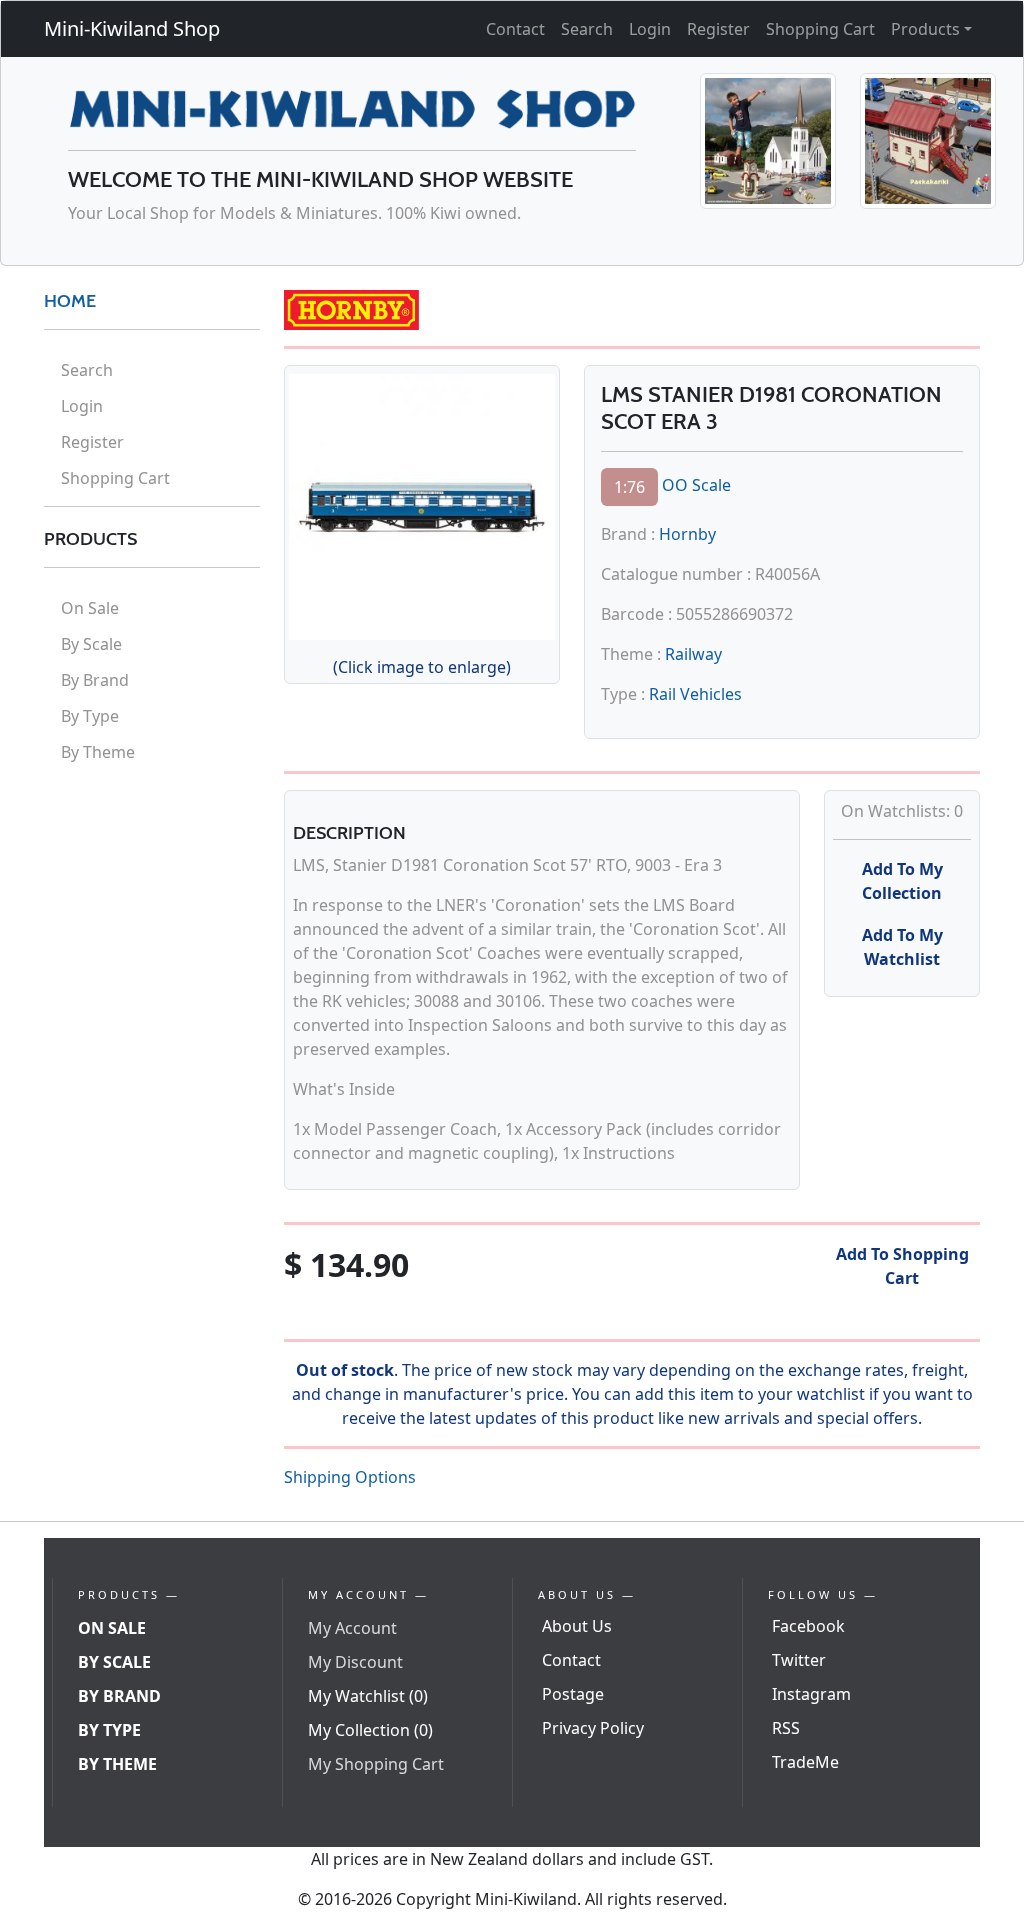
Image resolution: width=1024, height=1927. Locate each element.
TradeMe (805, 1762)
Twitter (799, 1660)
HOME (70, 301)
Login (650, 29)
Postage (573, 1694)
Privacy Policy (593, 1728)
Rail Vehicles (695, 694)
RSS (786, 1728)
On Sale (90, 608)
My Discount (355, 1662)
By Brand (95, 680)
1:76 (629, 487)
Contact (515, 29)
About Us (577, 1626)
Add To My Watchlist (902, 947)
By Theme (98, 752)
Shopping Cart (820, 29)
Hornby (687, 534)
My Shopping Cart (376, 1764)
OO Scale (696, 486)
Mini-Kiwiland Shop (132, 28)
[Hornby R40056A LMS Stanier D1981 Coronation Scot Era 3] (422, 504)
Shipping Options (350, 1477)
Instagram (811, 1694)
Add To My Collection (902, 881)
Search (587, 29)
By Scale (91, 644)
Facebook (808, 1626)
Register (718, 29)
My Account (352, 1628)
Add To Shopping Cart (902, 1266)
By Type (90, 716)
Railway (693, 654)
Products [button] (925, 29)
